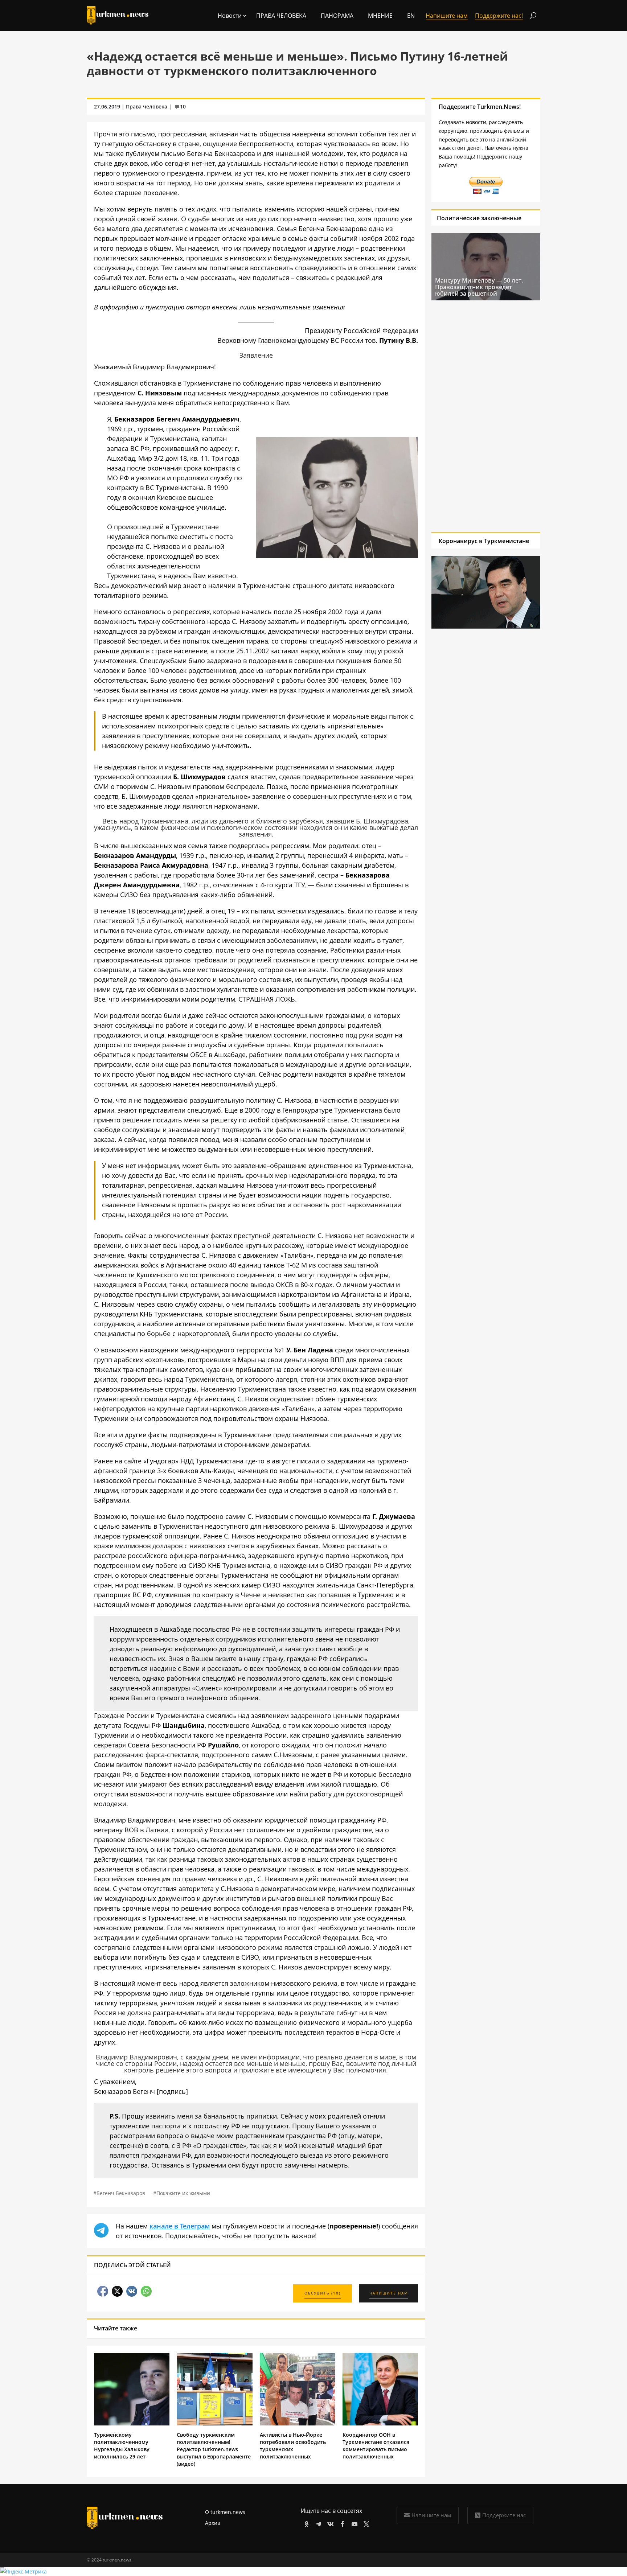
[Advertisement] (486, 416)
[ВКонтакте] (329, 2523)
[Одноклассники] (305, 2523)
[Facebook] (341, 2523)
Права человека (281, 16)
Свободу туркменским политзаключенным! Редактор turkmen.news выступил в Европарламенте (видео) (214, 2449)
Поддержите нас (504, 2515)
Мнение (380, 16)
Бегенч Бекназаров (121, 2193)
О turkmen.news (225, 2512)
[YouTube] (353, 2523)
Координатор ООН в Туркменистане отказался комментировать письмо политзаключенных (376, 2446)
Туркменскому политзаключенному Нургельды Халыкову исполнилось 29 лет (122, 2446)
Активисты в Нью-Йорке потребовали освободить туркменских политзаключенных (293, 2446)
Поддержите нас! (499, 16)
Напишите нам (431, 2515)
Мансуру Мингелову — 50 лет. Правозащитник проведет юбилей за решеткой (479, 287)
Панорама (337, 16)
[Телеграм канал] (317, 2523)
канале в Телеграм (180, 2226)
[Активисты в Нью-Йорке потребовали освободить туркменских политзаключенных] (298, 2423)
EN (411, 16)
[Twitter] (365, 2523)
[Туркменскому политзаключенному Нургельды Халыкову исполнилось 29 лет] (132, 2423)
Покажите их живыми (183, 2193)
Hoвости (230, 16)
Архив (213, 2523)
